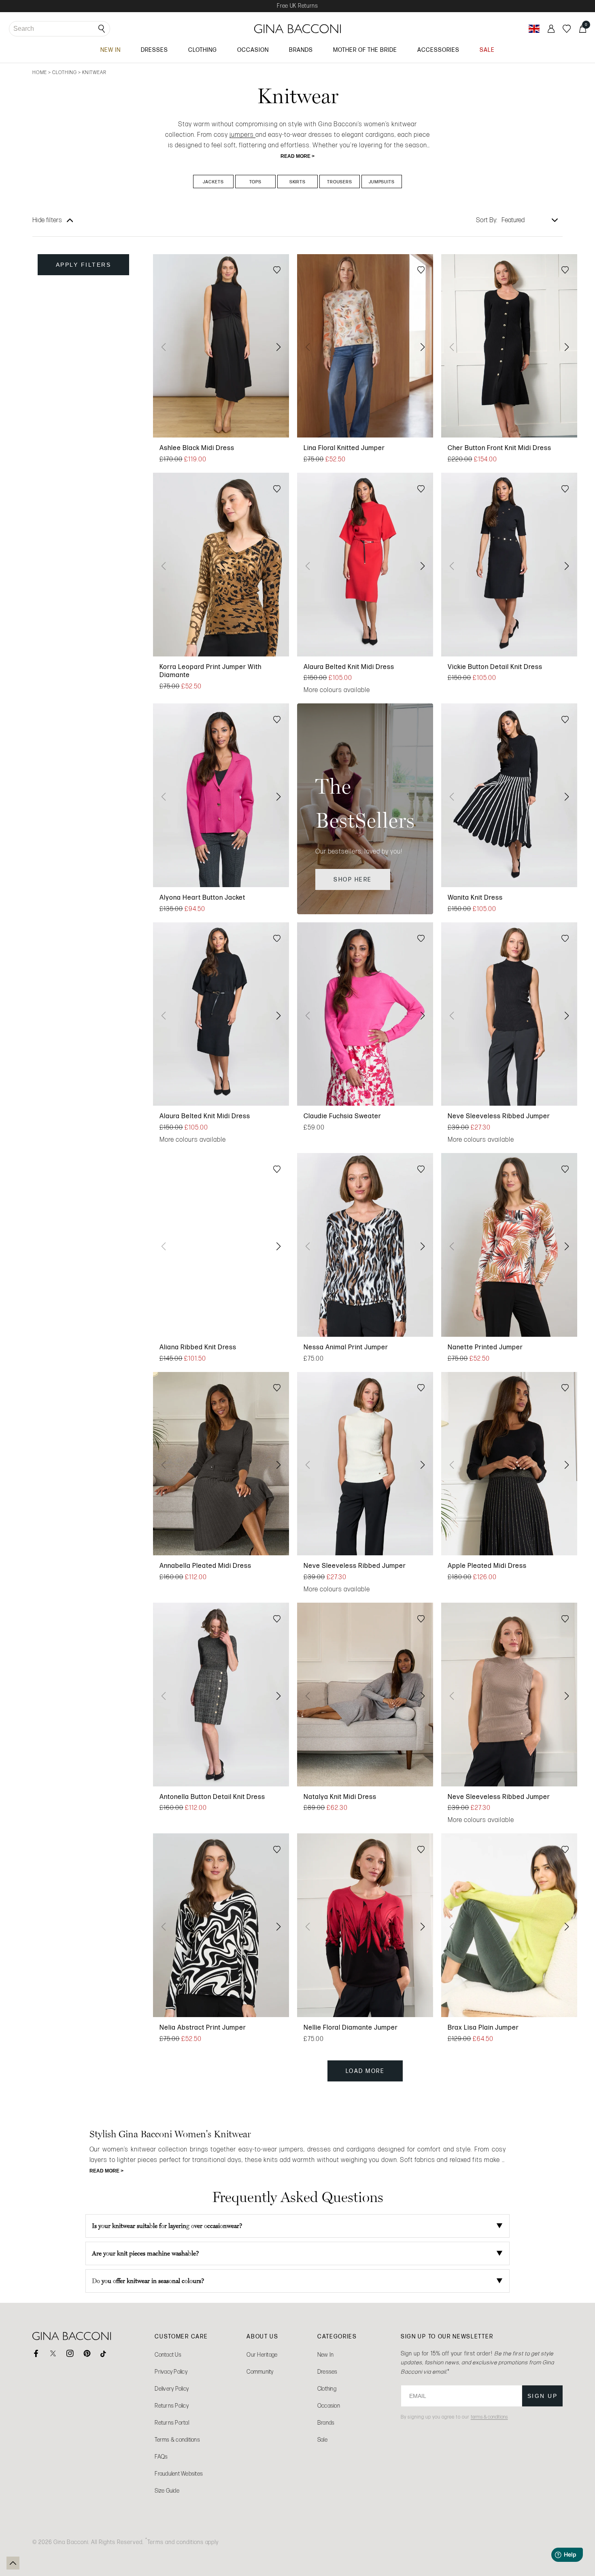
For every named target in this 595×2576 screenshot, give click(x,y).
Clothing (65, 72)
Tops (255, 182)
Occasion (329, 2406)
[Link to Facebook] (36, 2353)
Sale (322, 2440)
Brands (326, 2423)
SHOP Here (353, 879)
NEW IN (110, 50)
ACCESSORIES (438, 50)
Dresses (327, 2372)
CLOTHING (203, 50)
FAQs (161, 2457)
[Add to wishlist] (277, 271)
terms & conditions (489, 2417)
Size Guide (167, 2491)
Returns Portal (172, 2423)
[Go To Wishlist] (567, 29)
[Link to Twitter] (53, 2353)
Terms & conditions (177, 2440)
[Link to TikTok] (104, 2353)
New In (326, 2355)
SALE (487, 50)
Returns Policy (172, 2406)
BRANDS (301, 50)
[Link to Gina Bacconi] (297, 29)
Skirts (298, 182)
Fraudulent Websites (179, 2474)
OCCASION (253, 50)
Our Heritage (262, 2355)
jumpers (242, 135)
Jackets (213, 182)
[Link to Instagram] (70, 2353)
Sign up (543, 2396)
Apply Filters (84, 265)
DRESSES (154, 50)
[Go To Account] (551, 29)
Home (40, 72)
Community (260, 2372)
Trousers (340, 182)
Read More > (297, 156)
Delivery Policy (172, 2389)
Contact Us (168, 2355)
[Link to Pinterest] (87, 2353)
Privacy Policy (171, 2372)
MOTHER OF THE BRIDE (365, 50)
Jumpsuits (382, 182)
